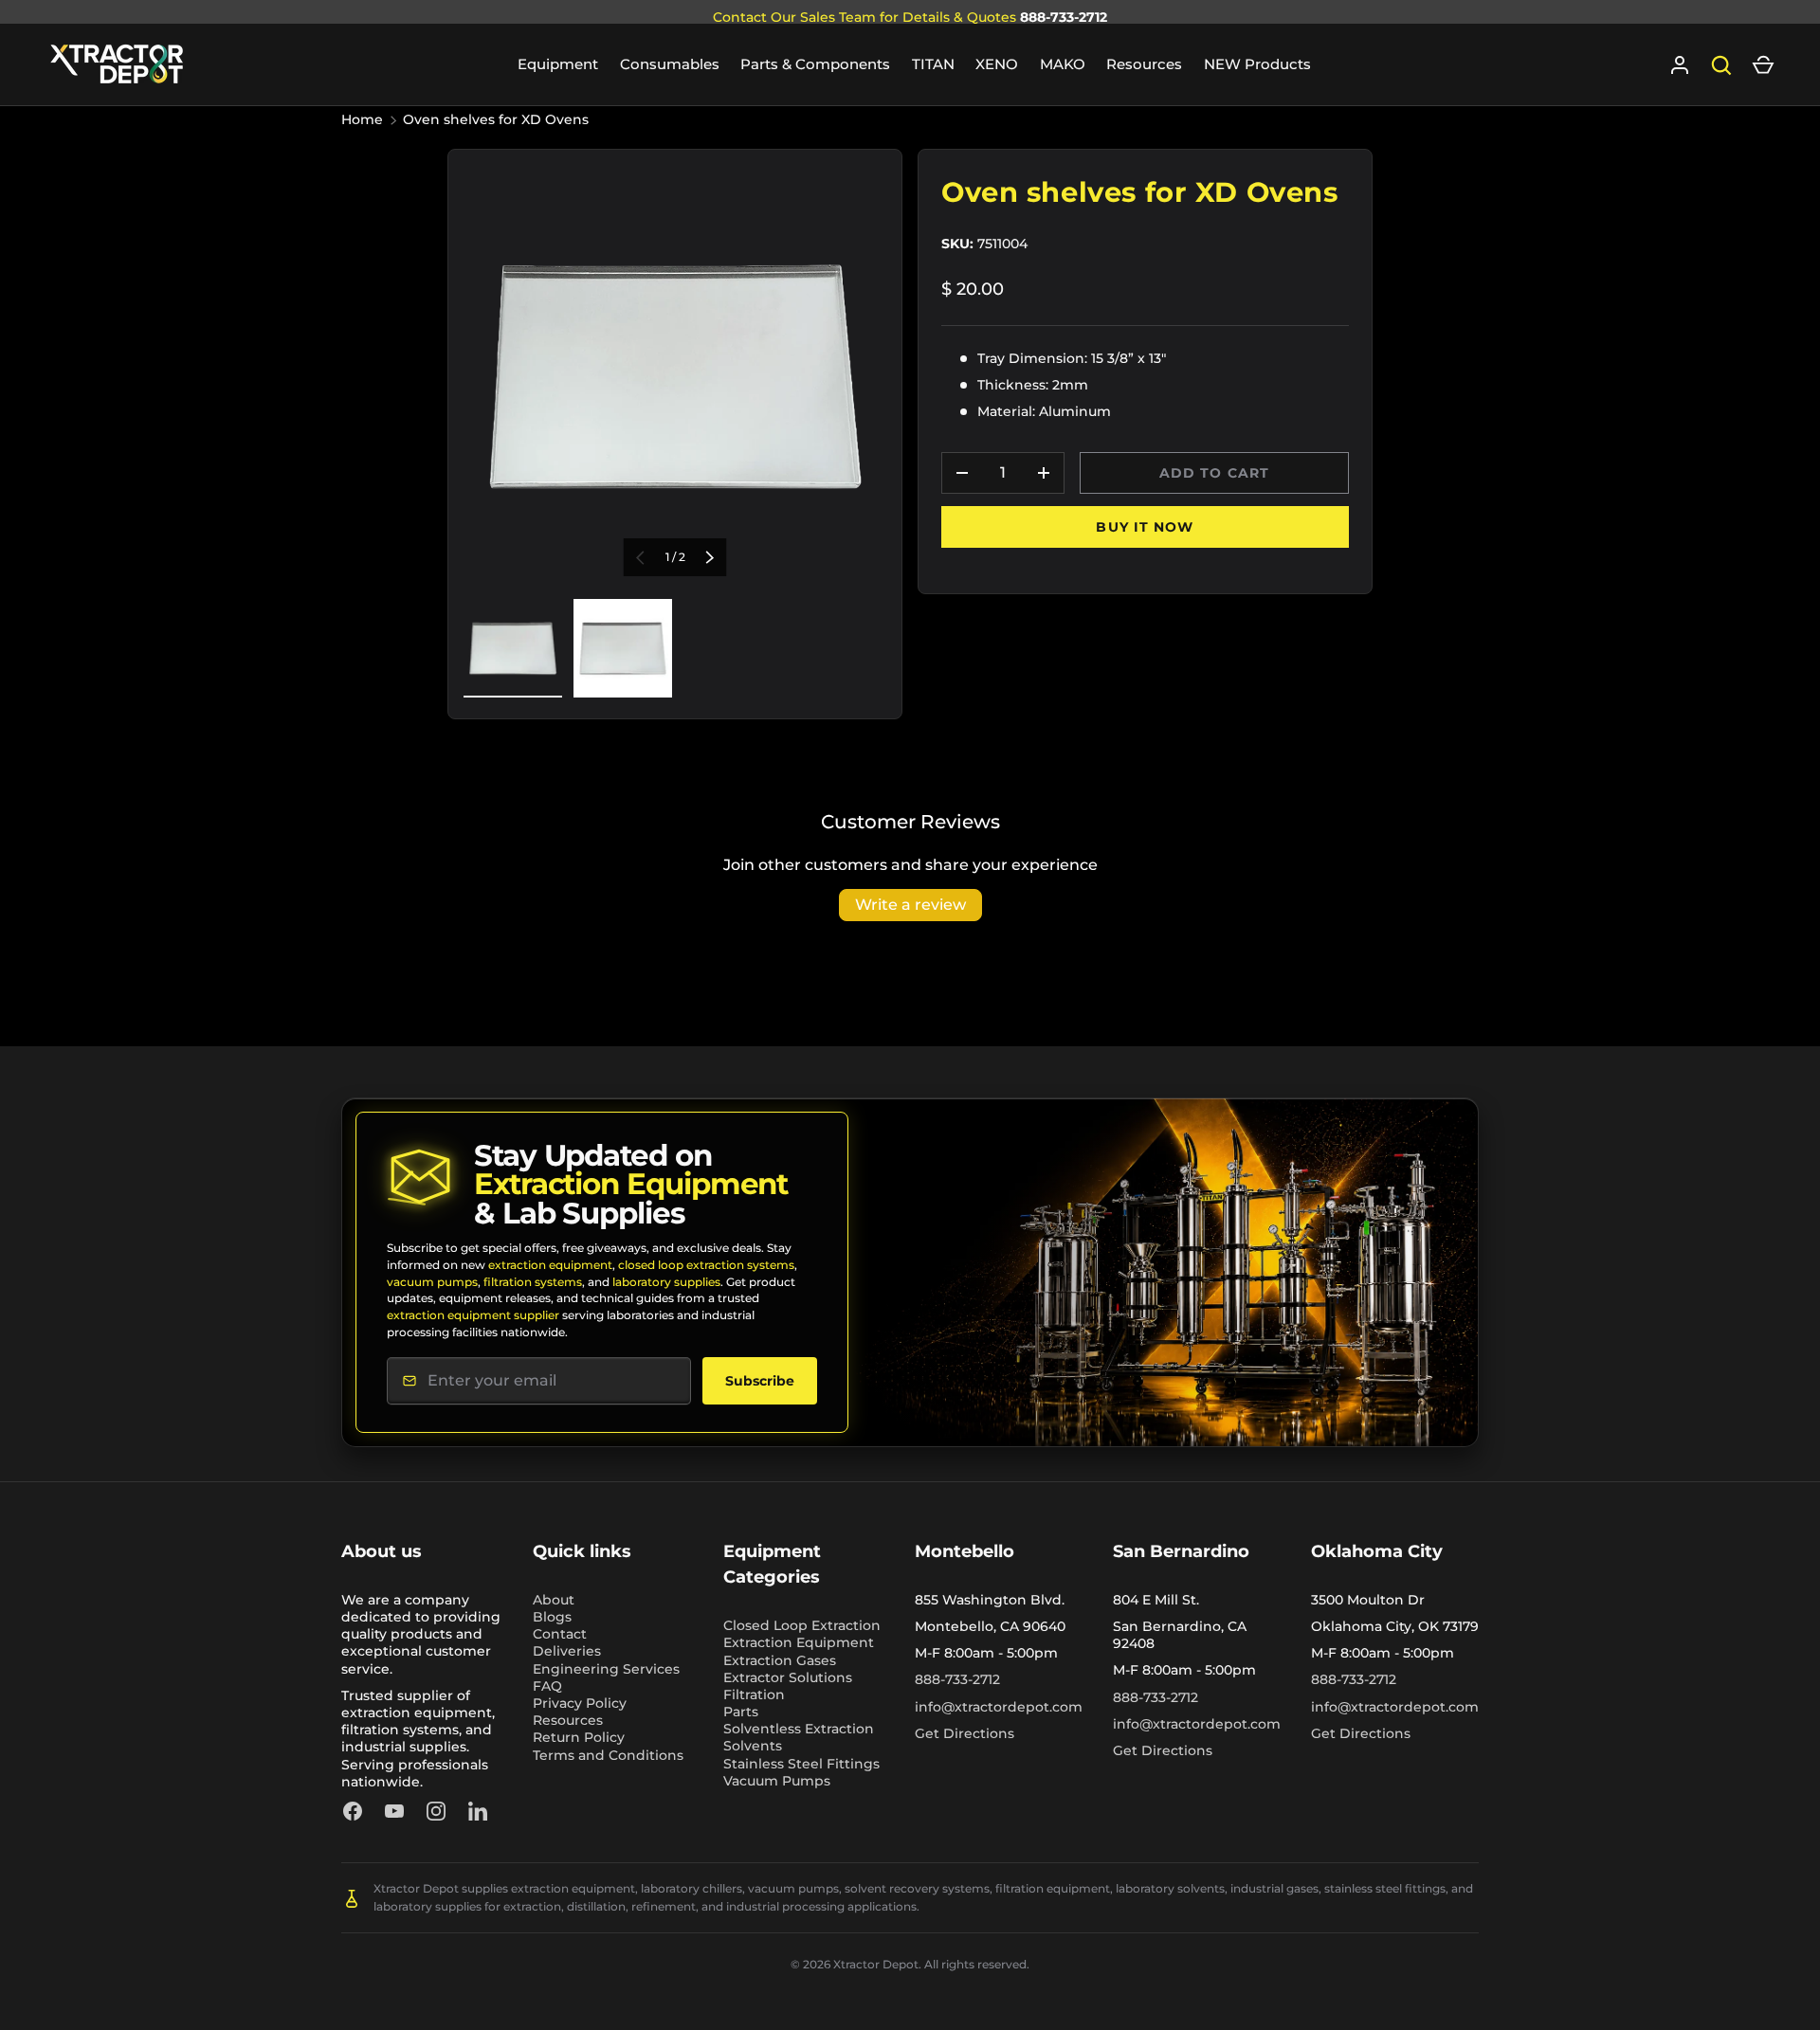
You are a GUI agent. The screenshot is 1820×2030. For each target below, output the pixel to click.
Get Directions (965, 1733)
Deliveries (567, 1651)
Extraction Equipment (799, 1642)
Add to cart (1214, 473)
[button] (1763, 65)
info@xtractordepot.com (999, 1707)
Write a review (910, 905)
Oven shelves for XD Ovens (496, 119)
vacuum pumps (432, 1282)
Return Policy (579, 1737)
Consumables (670, 64)
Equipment (558, 64)
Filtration (754, 1695)
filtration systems (533, 1282)
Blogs (552, 1617)
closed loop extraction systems (706, 1265)
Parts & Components (815, 64)
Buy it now (1145, 527)
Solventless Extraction (799, 1729)
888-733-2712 (1064, 17)
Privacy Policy (580, 1703)
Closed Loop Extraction (802, 1625)
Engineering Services (606, 1669)
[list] (675, 376)
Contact (560, 1634)
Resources (1144, 64)
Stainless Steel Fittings (801, 1764)
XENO (997, 64)
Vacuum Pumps (777, 1781)
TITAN (933, 64)
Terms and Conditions (608, 1755)
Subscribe (760, 1381)
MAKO (1063, 64)
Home (362, 119)
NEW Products (1257, 64)
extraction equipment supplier (473, 1315)
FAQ (547, 1686)
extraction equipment (550, 1265)
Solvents (753, 1746)
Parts (741, 1712)
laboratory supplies (666, 1282)
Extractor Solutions (788, 1677)
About (554, 1600)
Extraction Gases (780, 1660)
